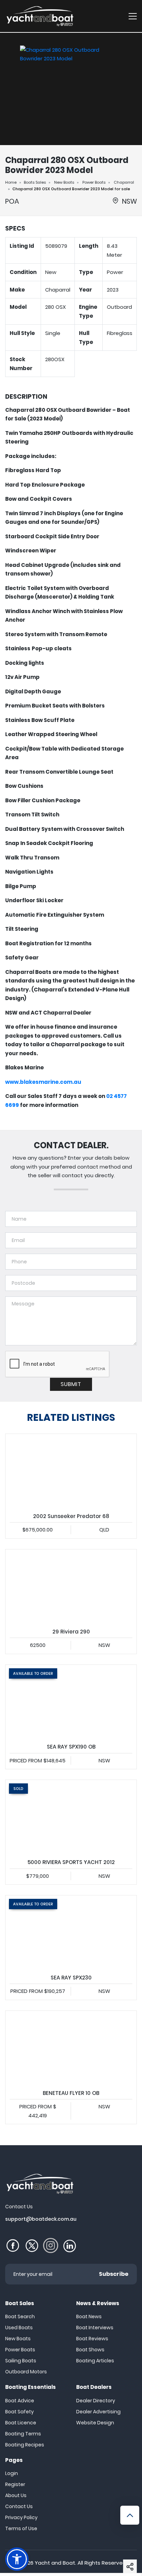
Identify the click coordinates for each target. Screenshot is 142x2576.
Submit (71, 1384)
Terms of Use (21, 2528)
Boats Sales (35, 182)
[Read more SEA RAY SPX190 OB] (71, 1702)
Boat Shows (90, 2350)
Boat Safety (19, 2412)
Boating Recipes (25, 2445)
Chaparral (124, 182)
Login (12, 2473)
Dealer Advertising (98, 2412)
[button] (130, 2566)
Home (11, 182)
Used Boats (19, 2328)
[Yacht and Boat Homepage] (40, 16)
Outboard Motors (26, 2372)
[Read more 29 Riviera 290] (71, 1586)
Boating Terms (23, 2434)
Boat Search (20, 2317)
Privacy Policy (21, 2517)
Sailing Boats (21, 2361)
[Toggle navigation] (133, 16)
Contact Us (19, 2506)
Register (15, 2484)
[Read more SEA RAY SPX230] (71, 1932)
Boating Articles (95, 2361)
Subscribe (114, 2274)
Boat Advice (20, 2401)
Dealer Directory (96, 2401)
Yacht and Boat (55, 2563)
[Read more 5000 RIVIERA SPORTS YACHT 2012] (71, 1817)
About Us (16, 2495)
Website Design (95, 2423)
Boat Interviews (95, 2328)
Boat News (89, 2317)
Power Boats (94, 182)
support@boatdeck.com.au (41, 2219)
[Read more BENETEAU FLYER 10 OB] (71, 2048)
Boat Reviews (92, 2339)
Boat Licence (21, 2423)
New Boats (64, 182)
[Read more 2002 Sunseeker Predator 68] (71, 1471)
